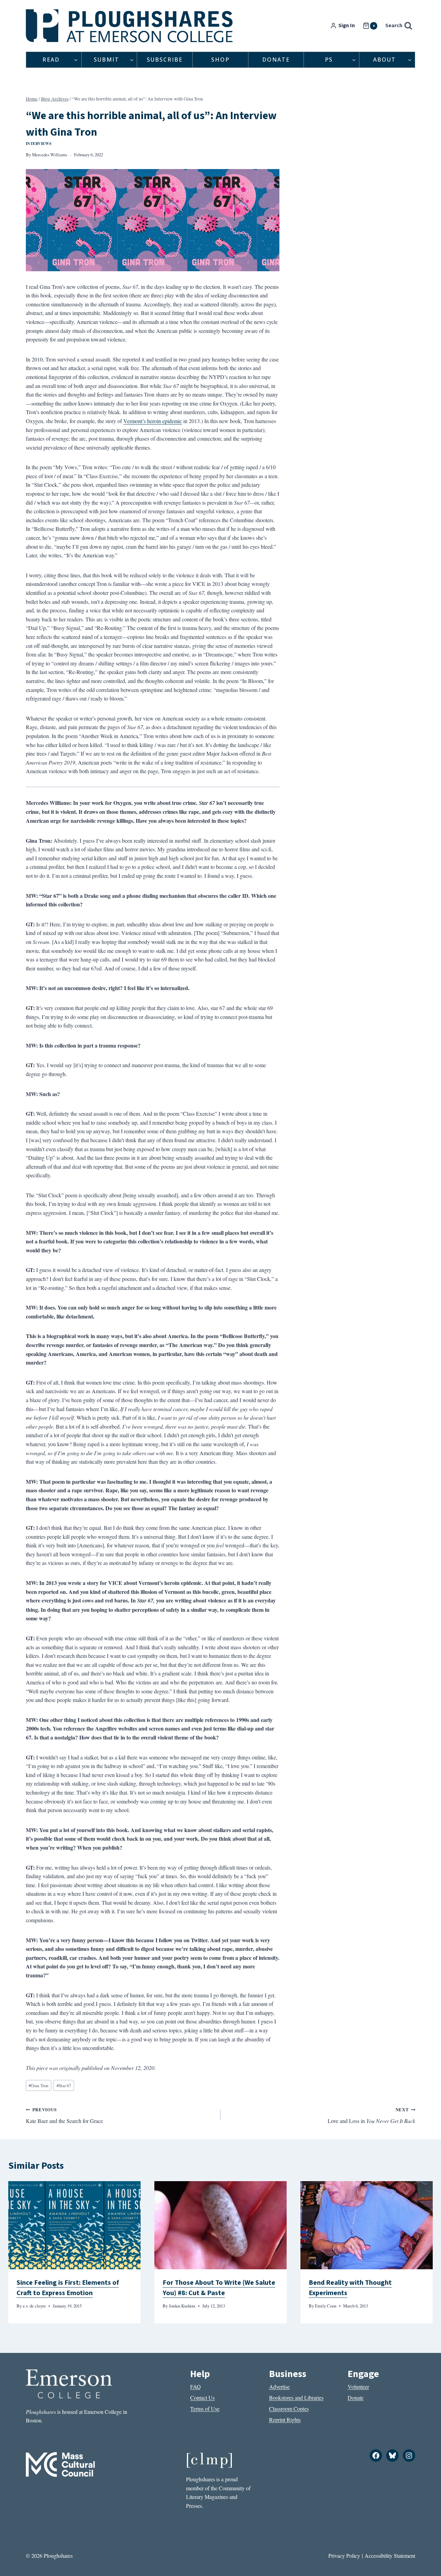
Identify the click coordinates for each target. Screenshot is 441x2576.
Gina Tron (38, 2085)
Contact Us (202, 2398)
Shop (220, 60)
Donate (276, 60)
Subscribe (165, 60)
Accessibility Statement (390, 2556)
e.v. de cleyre (34, 2306)
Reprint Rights (285, 2420)
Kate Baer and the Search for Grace (64, 2115)
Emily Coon (326, 2306)
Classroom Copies (289, 2409)
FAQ (196, 2386)
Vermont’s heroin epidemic (153, 421)
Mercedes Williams (50, 155)
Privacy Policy (344, 2556)
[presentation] (74, 2225)
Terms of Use (205, 2409)
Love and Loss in (371, 2115)
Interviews (39, 143)
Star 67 (64, 2085)
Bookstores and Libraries (296, 2398)
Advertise (279, 2386)
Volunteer (358, 2386)
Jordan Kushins (182, 2306)
